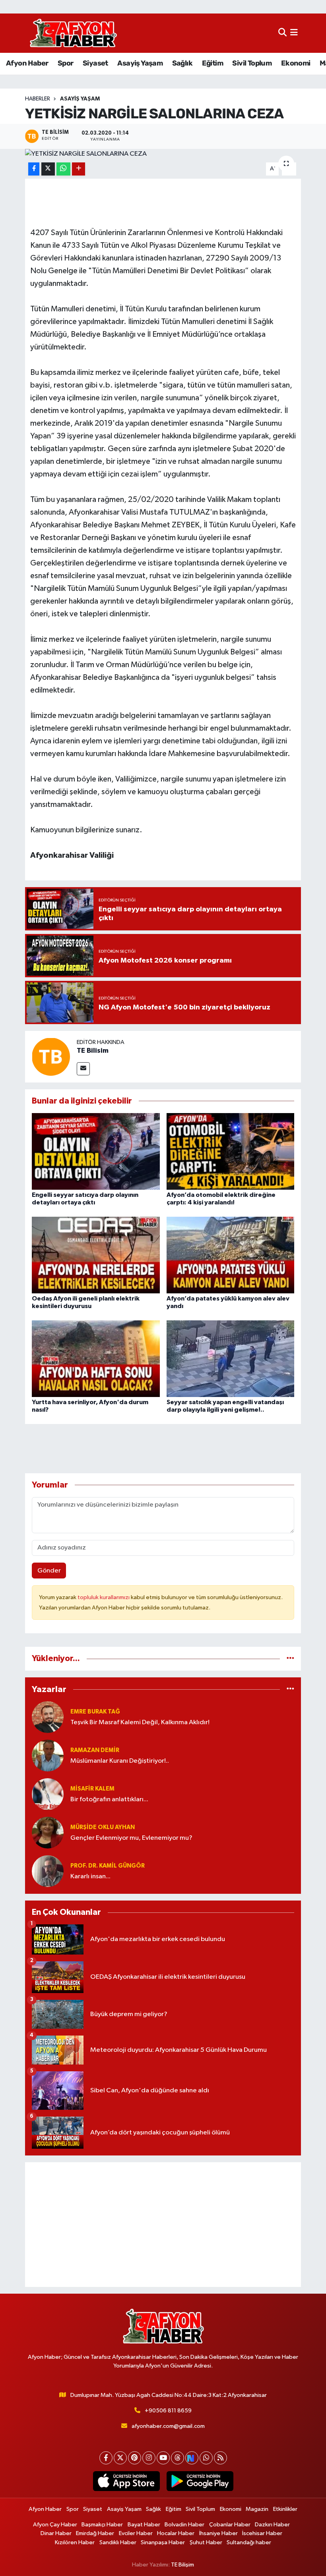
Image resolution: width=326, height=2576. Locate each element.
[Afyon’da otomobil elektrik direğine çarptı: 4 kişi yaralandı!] (231, 1151)
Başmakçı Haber (102, 2525)
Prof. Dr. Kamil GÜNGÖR (108, 1866)
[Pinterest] (135, 2458)
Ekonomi (296, 63)
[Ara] (282, 33)
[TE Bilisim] (51, 1056)
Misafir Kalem (92, 1789)
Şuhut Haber (206, 2542)
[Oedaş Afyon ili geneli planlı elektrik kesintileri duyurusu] (96, 1255)
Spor (66, 63)
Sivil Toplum (252, 63)
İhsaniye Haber (218, 2533)
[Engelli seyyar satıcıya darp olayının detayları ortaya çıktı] (96, 1151)
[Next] (192, 2458)
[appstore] (126, 2481)
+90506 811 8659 (168, 2411)
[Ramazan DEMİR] (48, 1755)
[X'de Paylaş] (48, 169)
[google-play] (200, 2481)
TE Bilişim (182, 2565)
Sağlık (182, 63)
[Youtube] (163, 2458)
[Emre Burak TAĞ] (48, 1717)
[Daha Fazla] (79, 169)
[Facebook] (106, 2458)
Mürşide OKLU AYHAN (103, 1827)
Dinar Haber (56, 2533)
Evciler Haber (136, 2533)
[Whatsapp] (206, 2458)
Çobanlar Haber (230, 2525)
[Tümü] (290, 1658)
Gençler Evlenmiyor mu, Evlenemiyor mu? (131, 1838)
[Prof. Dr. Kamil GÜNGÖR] (48, 1871)
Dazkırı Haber (272, 2525)
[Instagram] (149, 2458)
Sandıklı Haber (118, 2542)
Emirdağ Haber (95, 2533)
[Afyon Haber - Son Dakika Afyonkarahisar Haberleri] (73, 33)
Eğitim (212, 63)
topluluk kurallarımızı (104, 1597)
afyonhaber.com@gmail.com (168, 2426)
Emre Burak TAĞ (95, 1712)
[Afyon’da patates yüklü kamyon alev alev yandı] (231, 1255)
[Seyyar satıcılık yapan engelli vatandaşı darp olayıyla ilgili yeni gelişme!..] (231, 1359)
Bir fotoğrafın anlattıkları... (109, 1799)
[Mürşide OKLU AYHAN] (48, 1832)
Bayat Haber (144, 2525)
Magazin (257, 2509)
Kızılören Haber (75, 2542)
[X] (120, 2458)
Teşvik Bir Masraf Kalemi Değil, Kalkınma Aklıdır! (140, 1722)
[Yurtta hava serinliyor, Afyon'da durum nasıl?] (96, 1359)
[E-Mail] (83, 1069)
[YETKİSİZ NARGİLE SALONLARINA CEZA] (163, 154)
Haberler (38, 99)
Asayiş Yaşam (140, 63)
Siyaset (95, 63)
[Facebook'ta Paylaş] (34, 169)
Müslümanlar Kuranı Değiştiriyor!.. (120, 1761)
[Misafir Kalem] (48, 1794)
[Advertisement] (163, 2225)
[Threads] (178, 2458)
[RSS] (220, 2458)
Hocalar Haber (176, 2533)
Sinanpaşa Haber (163, 2542)
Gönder (49, 1571)
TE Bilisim (93, 1051)
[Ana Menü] (294, 33)
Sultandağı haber (249, 2542)
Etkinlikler (285, 2509)
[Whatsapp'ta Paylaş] (63, 169)
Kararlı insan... (90, 1877)
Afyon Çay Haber (55, 2525)
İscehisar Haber (262, 2533)
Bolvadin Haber (184, 2525)
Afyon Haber (27, 63)
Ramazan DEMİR (95, 1750)
